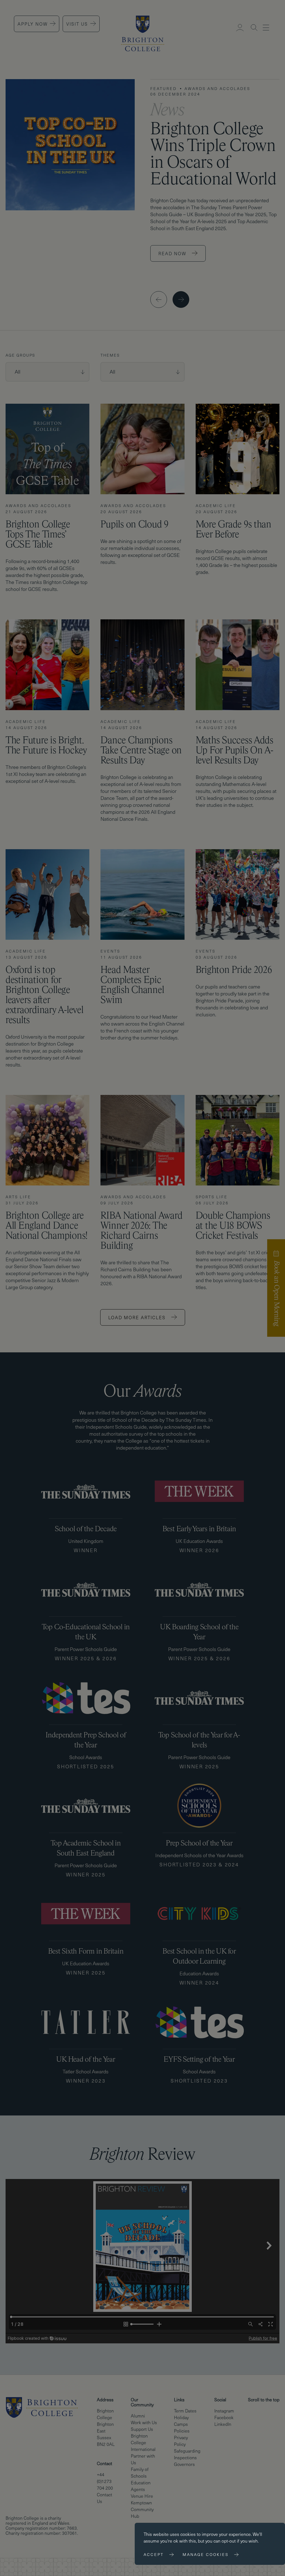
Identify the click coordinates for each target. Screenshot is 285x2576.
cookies (188, 2534)
